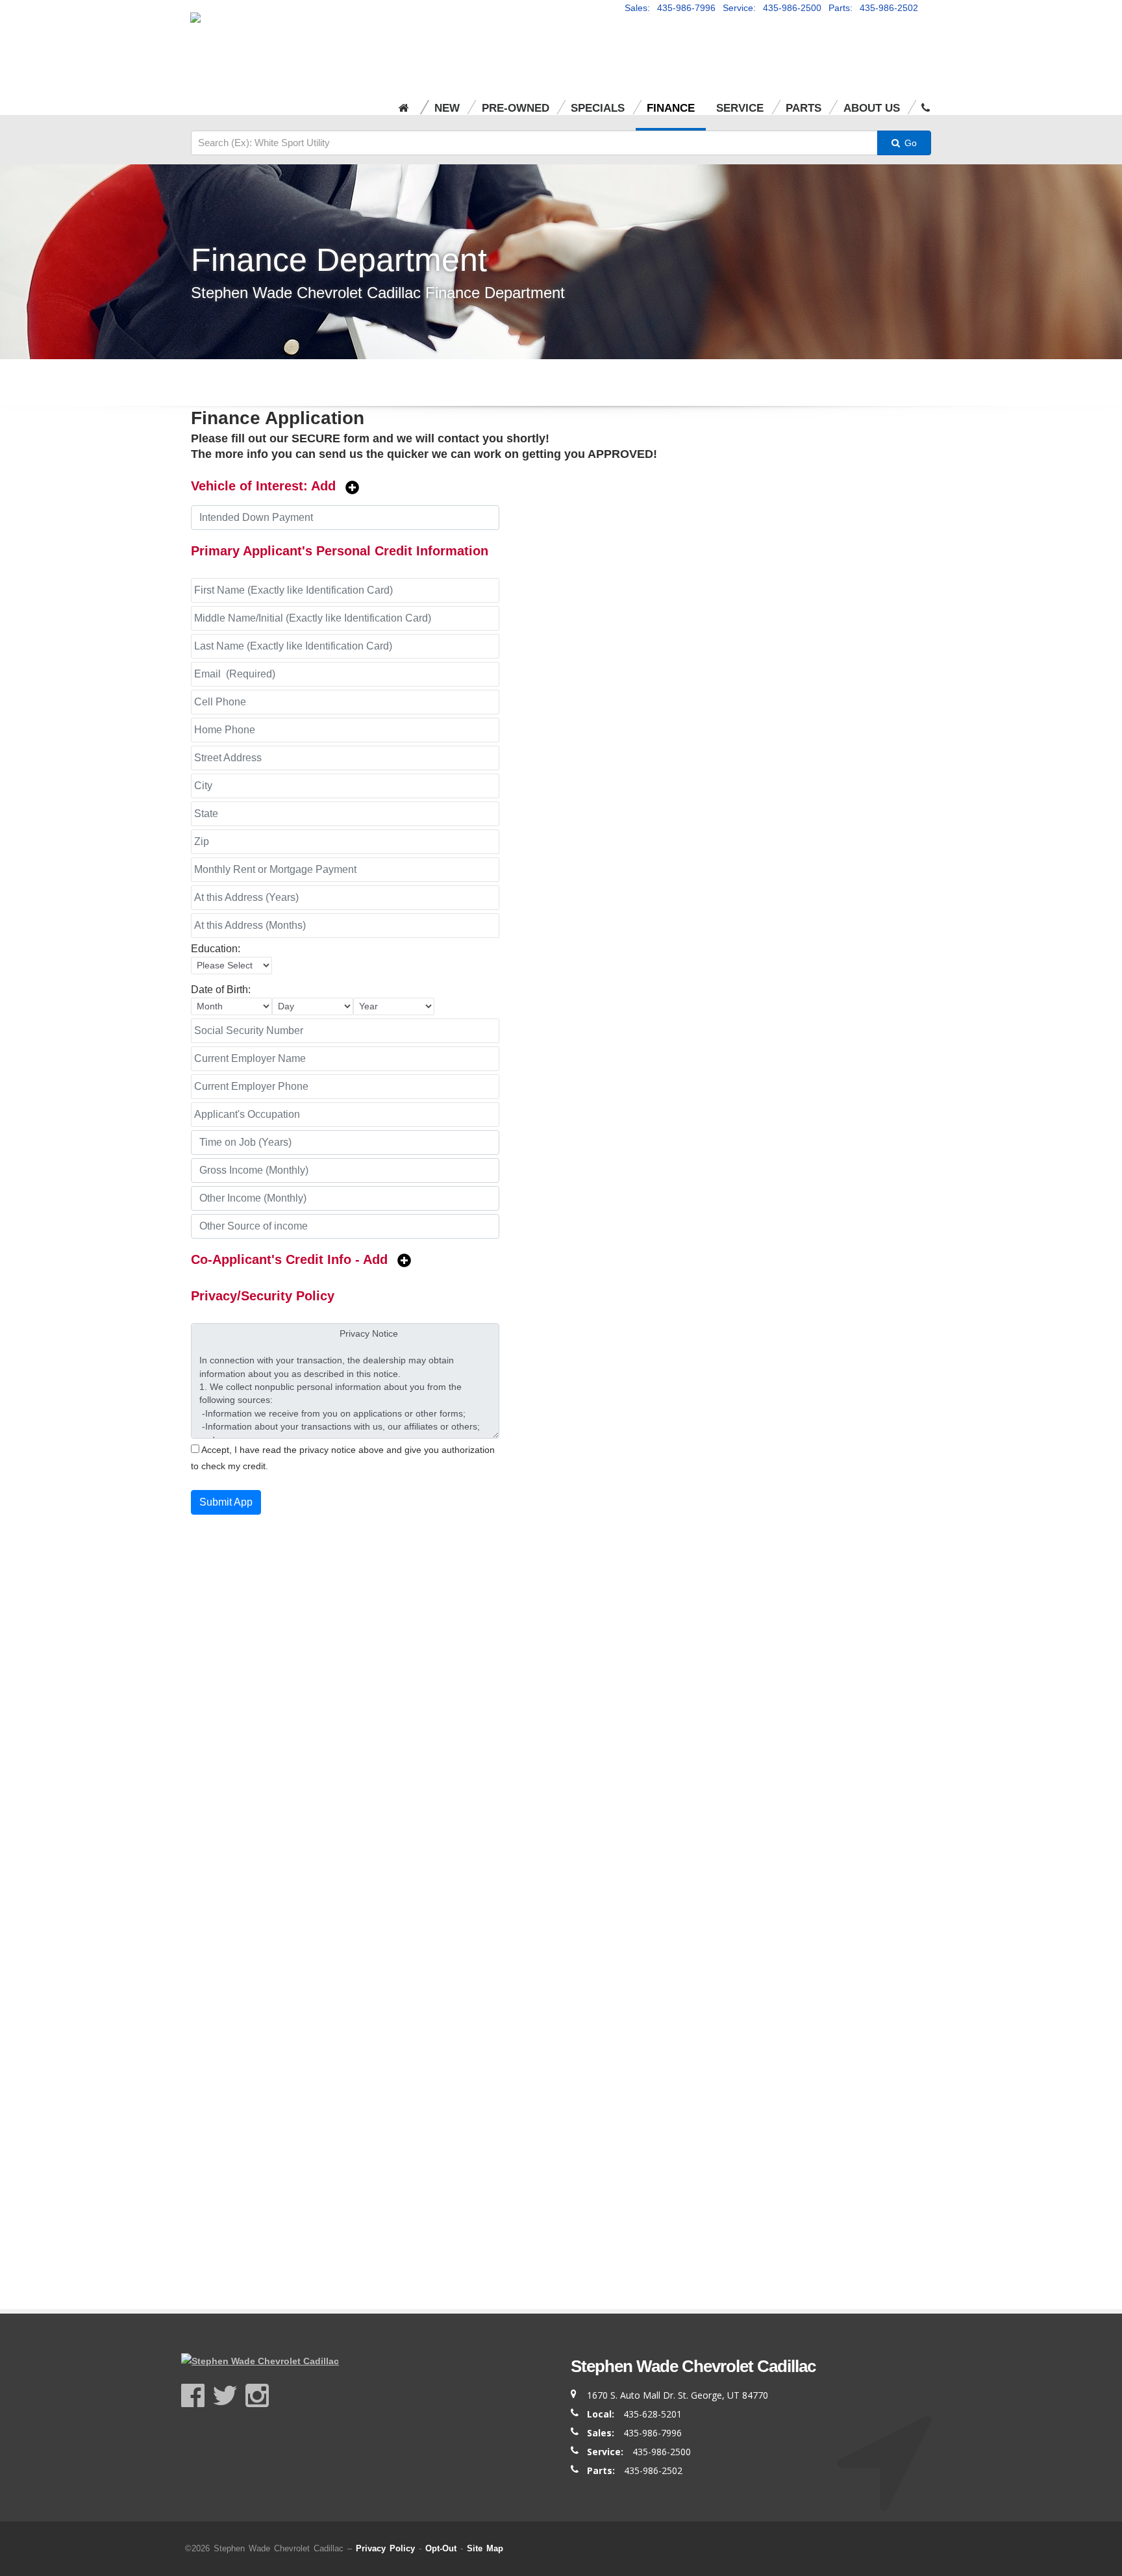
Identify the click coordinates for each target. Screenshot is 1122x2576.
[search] (534, 143)
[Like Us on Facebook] (197, 2396)
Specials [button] (598, 108)
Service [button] (740, 108)
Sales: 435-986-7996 (670, 8)
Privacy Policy (385, 2548)
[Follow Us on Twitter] (229, 2396)
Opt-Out (441, 2548)
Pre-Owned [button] (516, 108)
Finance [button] (671, 108)
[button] (926, 100)
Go (909, 143)
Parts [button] (804, 108)
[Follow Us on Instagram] (257, 2396)
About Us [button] (872, 108)
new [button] (447, 108)
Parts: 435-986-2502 (873, 8)
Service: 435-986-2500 (772, 8)
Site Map (485, 2548)
